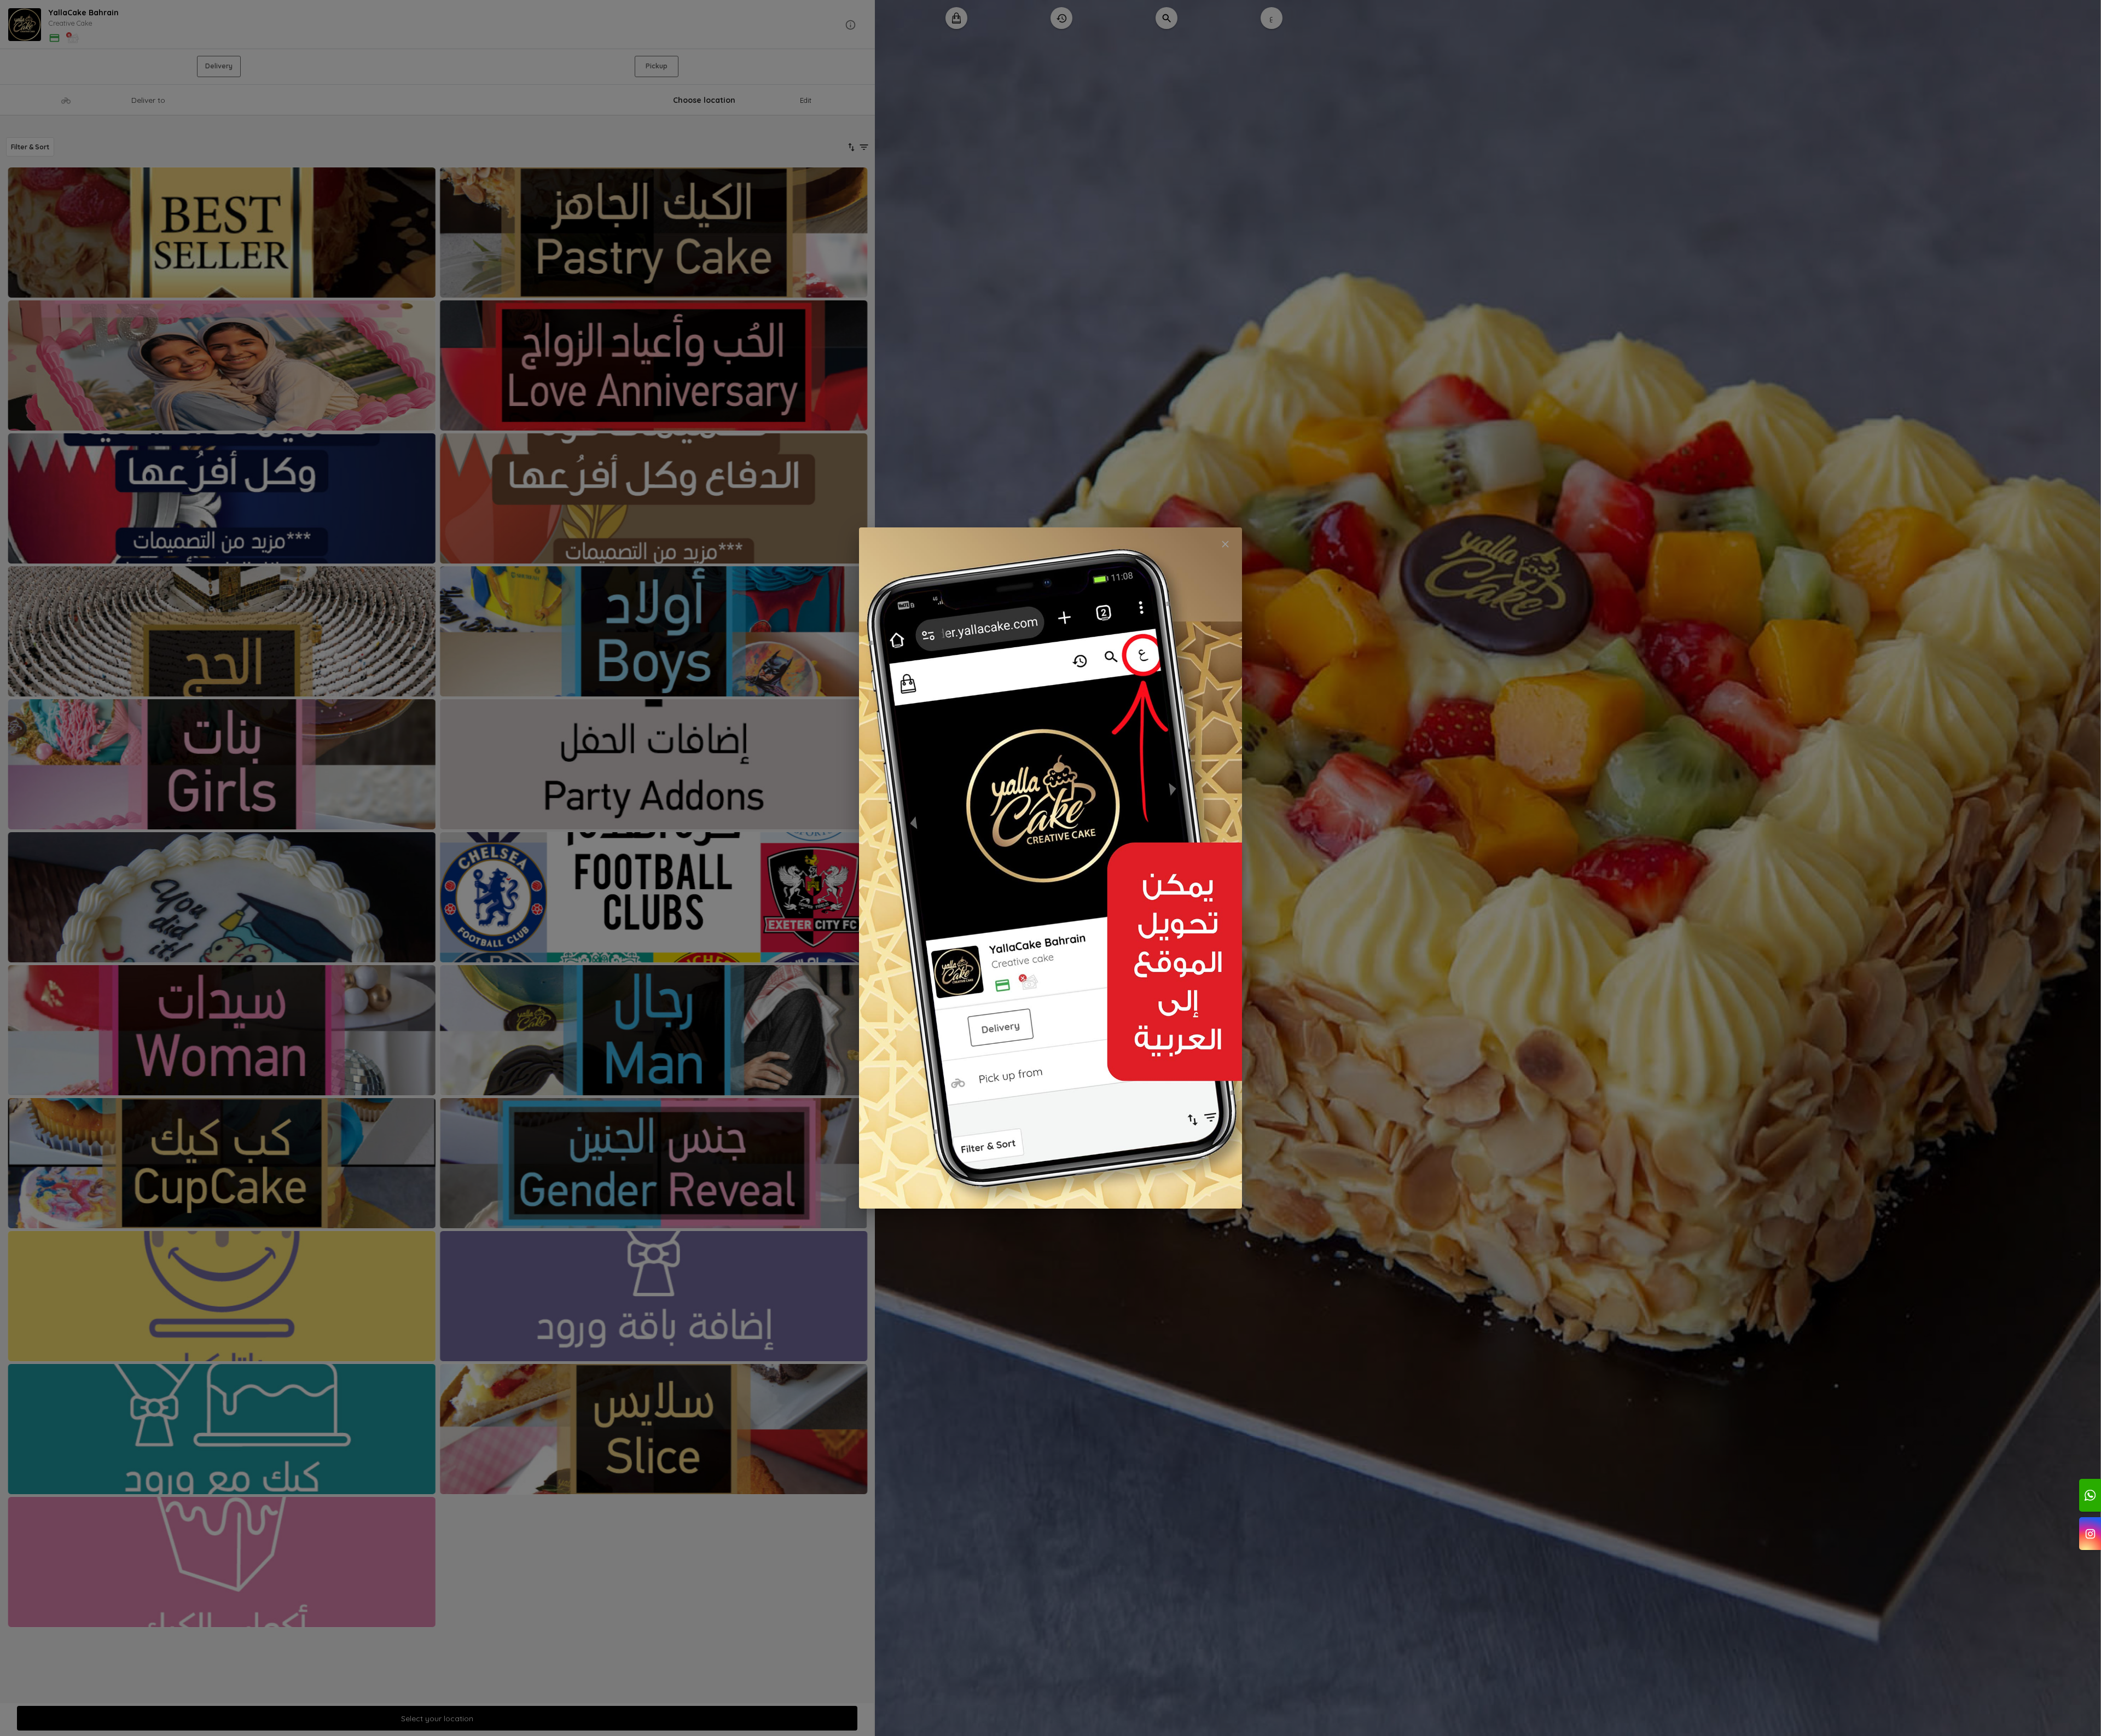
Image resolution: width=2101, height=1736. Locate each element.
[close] (1225, 544)
